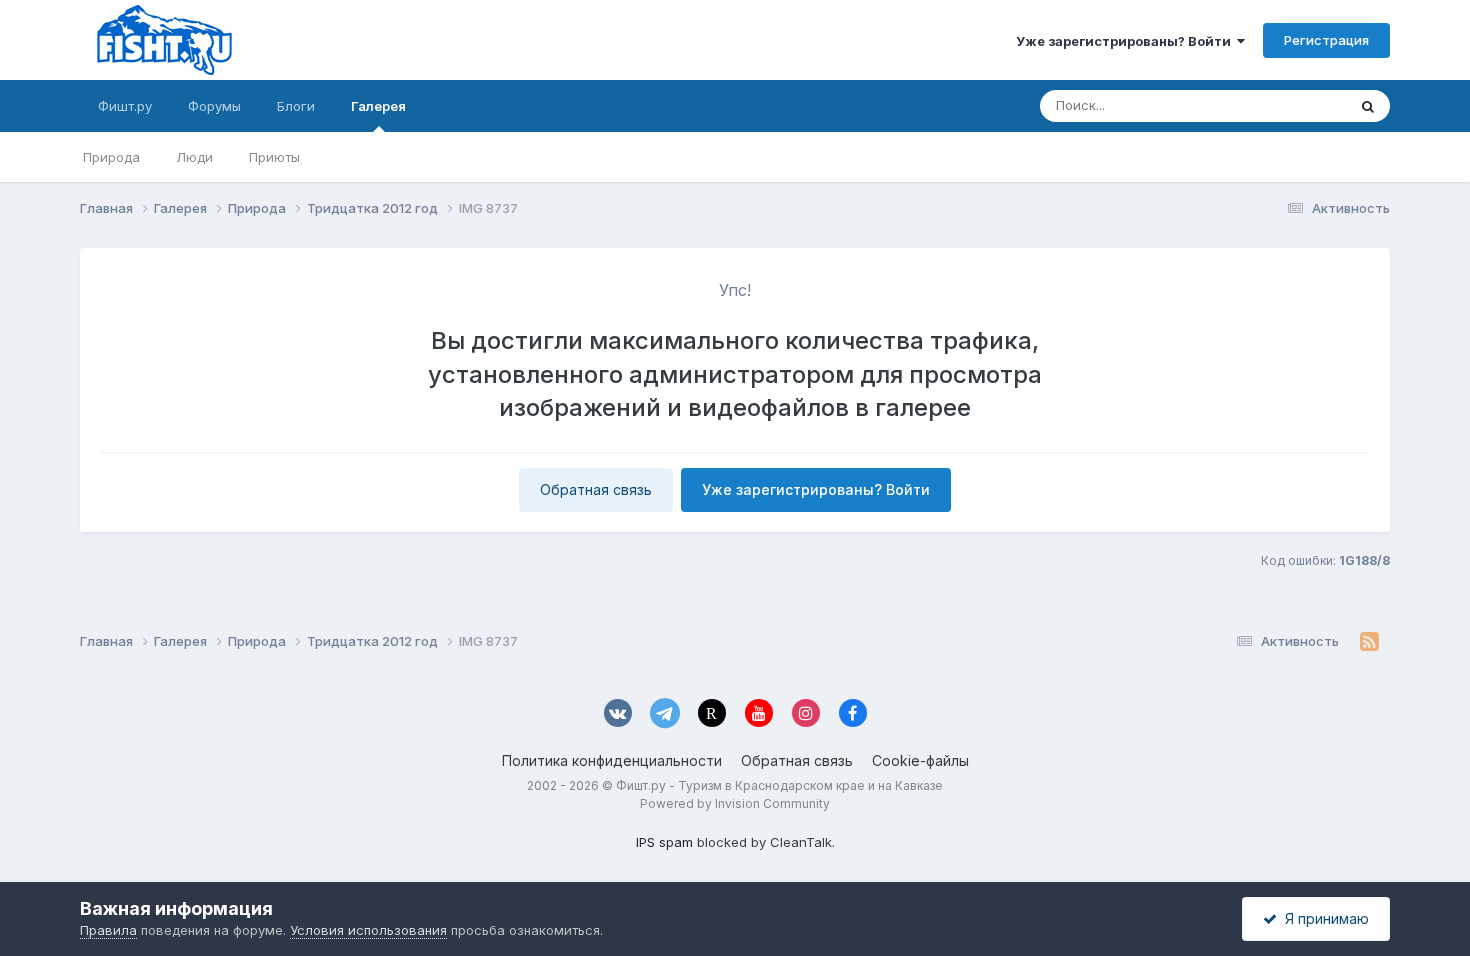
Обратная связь (596, 489)
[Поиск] (1368, 106)
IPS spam (664, 842)
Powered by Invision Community (735, 803)
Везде (1300, 105)
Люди (194, 157)
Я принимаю (1323, 918)
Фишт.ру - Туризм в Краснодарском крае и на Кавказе (779, 785)
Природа (111, 157)
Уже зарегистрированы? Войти (1126, 41)
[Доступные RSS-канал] (1369, 642)
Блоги (296, 106)
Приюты (274, 157)
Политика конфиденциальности (612, 760)
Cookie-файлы (920, 760)
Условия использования (368, 930)
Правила (108, 930)
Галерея (378, 106)
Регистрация (1326, 40)
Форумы (214, 106)
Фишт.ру (125, 106)
